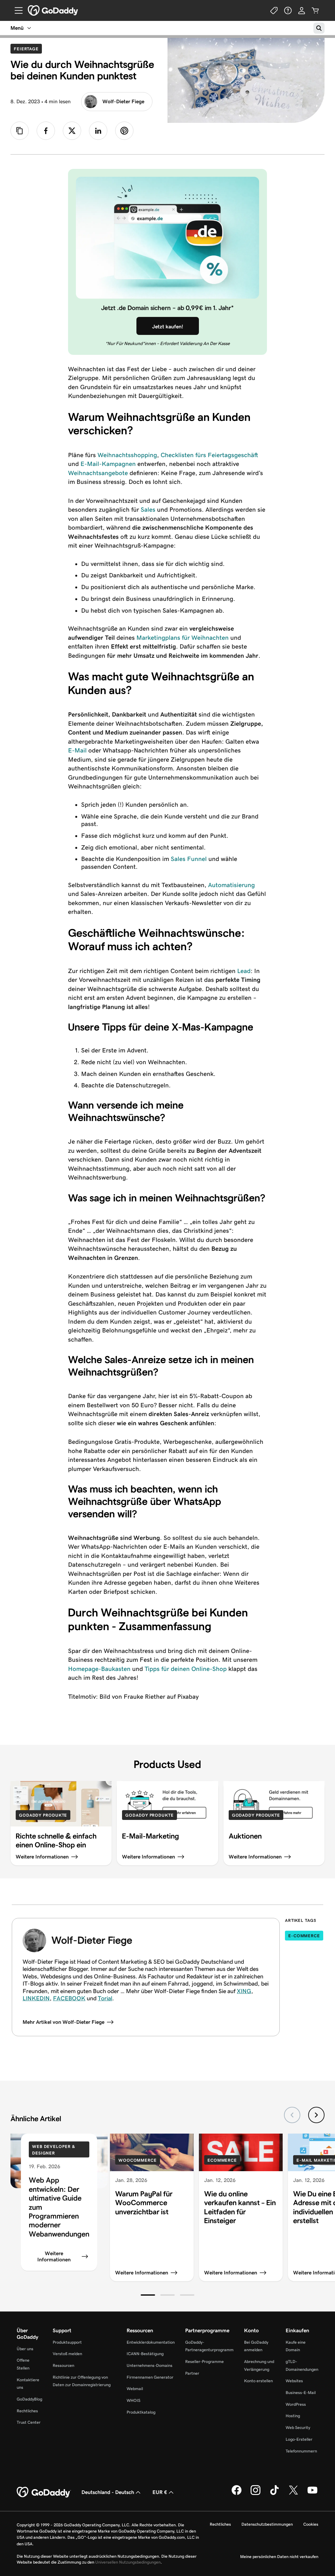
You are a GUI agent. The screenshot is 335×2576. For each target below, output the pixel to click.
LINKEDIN (36, 1998)
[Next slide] (316, 2115)
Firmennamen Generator (150, 2377)
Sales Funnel (189, 859)
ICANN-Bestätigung (145, 2354)
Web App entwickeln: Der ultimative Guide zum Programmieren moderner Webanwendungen (59, 2207)
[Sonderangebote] (274, 10)
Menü (17, 28)
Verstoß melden (67, 2354)
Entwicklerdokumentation (151, 2342)
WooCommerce (138, 2160)
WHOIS (133, 2400)
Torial (105, 1998)
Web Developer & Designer (54, 2150)
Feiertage (28, 49)
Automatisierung (231, 885)
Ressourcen (63, 2365)
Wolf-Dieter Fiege (123, 101)
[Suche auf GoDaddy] (319, 28)
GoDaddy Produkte (43, 1815)
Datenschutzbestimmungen (267, 2524)
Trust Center (29, 2422)
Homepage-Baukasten (99, 1669)
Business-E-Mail (301, 2393)
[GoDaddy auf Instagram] (256, 2494)
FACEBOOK (69, 1998)
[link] (46, 131)
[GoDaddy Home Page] (44, 2492)
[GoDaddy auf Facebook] (237, 2494)
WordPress (296, 2404)
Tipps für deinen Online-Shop (186, 1669)
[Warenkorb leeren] (315, 10)
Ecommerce (222, 2160)
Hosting (293, 2416)
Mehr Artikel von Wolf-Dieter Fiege (63, 2022)
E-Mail (77, 750)
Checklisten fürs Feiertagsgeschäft (209, 455)
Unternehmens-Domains (150, 2365)
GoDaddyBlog (29, 2399)
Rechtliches (27, 2411)
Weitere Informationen (54, 2256)
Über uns (25, 2349)
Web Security (298, 2427)
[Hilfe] (288, 10)
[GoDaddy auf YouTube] (312, 2494)
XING (244, 1991)
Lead (244, 971)
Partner (192, 2373)
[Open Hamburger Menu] (16, 10)
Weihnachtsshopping (127, 455)
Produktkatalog (141, 2412)
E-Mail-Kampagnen (108, 464)
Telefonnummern (301, 2451)
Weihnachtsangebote (98, 473)
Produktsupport (67, 2342)
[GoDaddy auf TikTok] (274, 2494)
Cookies (311, 2524)
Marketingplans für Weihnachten (183, 638)
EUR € (160, 2492)
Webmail (135, 2389)
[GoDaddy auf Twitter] (293, 2494)
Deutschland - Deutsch (108, 2492)
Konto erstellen (258, 2381)
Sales (148, 510)
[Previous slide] (292, 2115)
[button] (148, 2295)
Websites (294, 2381)
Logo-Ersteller (299, 2439)
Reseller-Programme (204, 2361)
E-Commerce (304, 1936)
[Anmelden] (302, 10)
